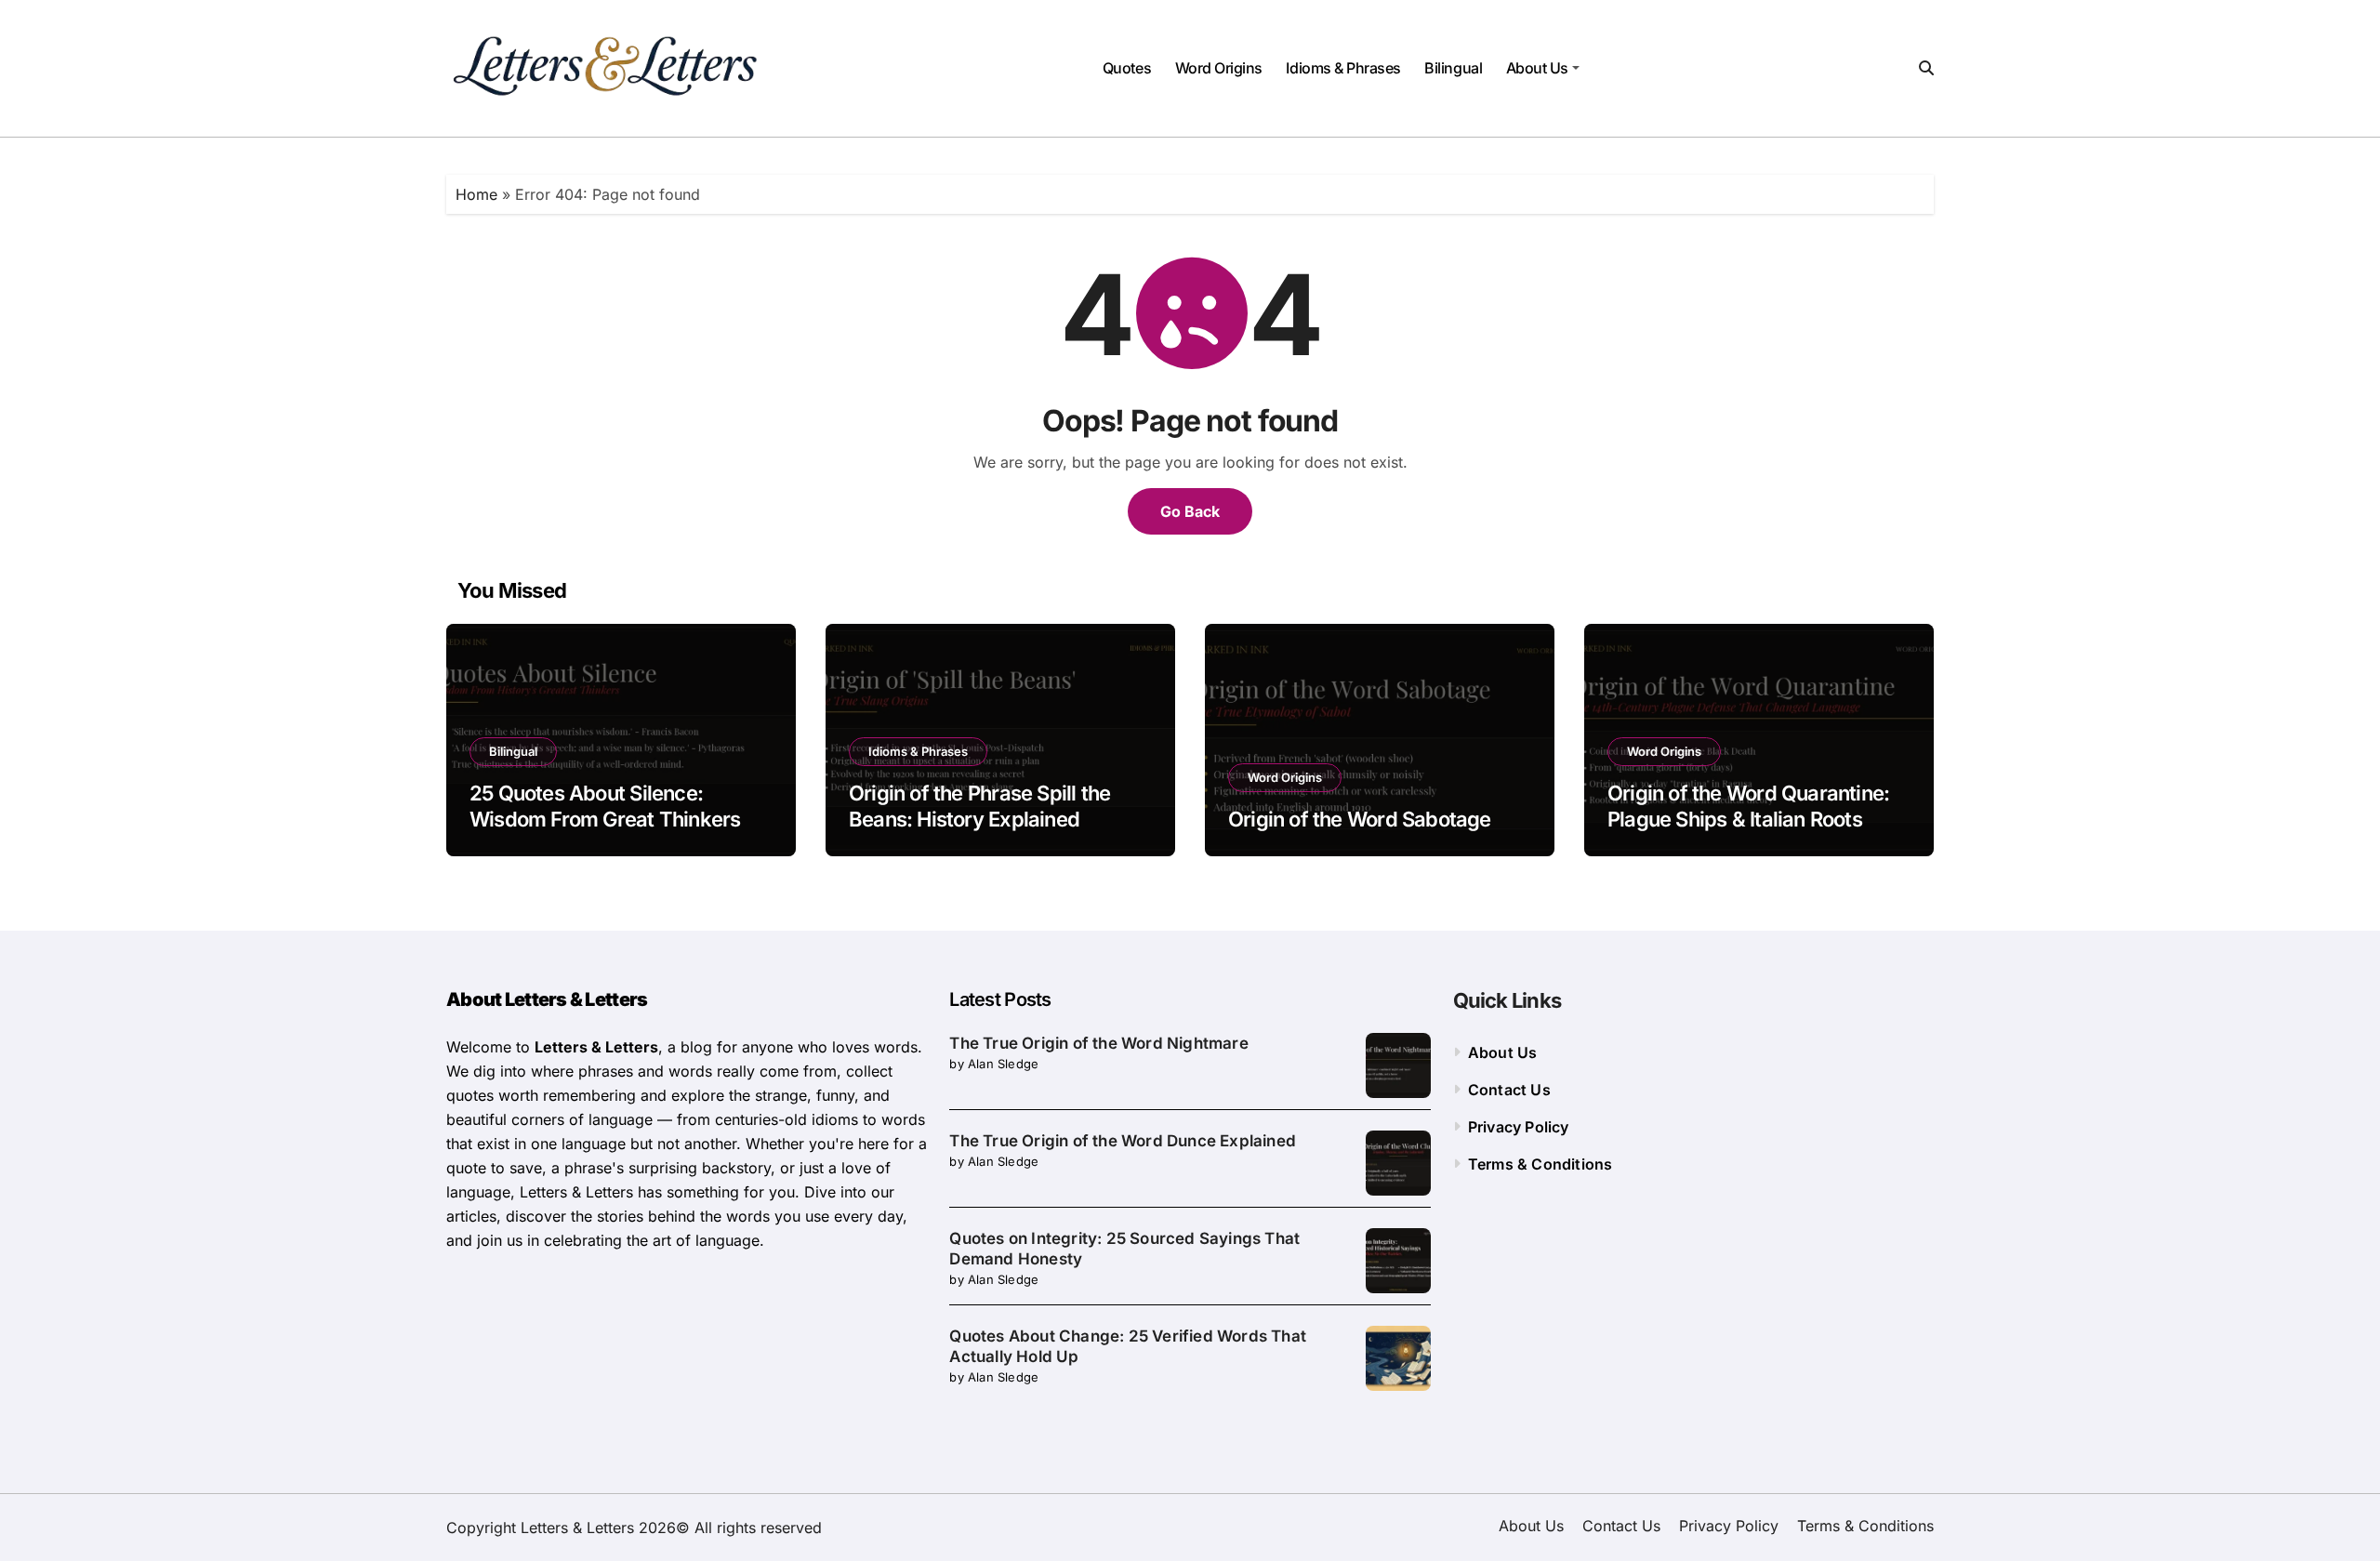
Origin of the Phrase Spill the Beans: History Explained (979, 807)
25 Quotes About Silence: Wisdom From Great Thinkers (605, 807)
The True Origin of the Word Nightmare (1098, 1043)
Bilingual (1453, 68)
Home (476, 194)
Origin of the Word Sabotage (1360, 819)
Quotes (1127, 68)
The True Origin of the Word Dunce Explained (1123, 1141)
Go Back (1190, 511)
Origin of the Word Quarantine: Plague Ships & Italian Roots (1748, 807)
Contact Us (1509, 1090)
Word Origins (1219, 68)
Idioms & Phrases (1343, 68)
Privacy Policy (1519, 1127)
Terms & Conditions (1540, 1164)
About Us (1537, 68)
